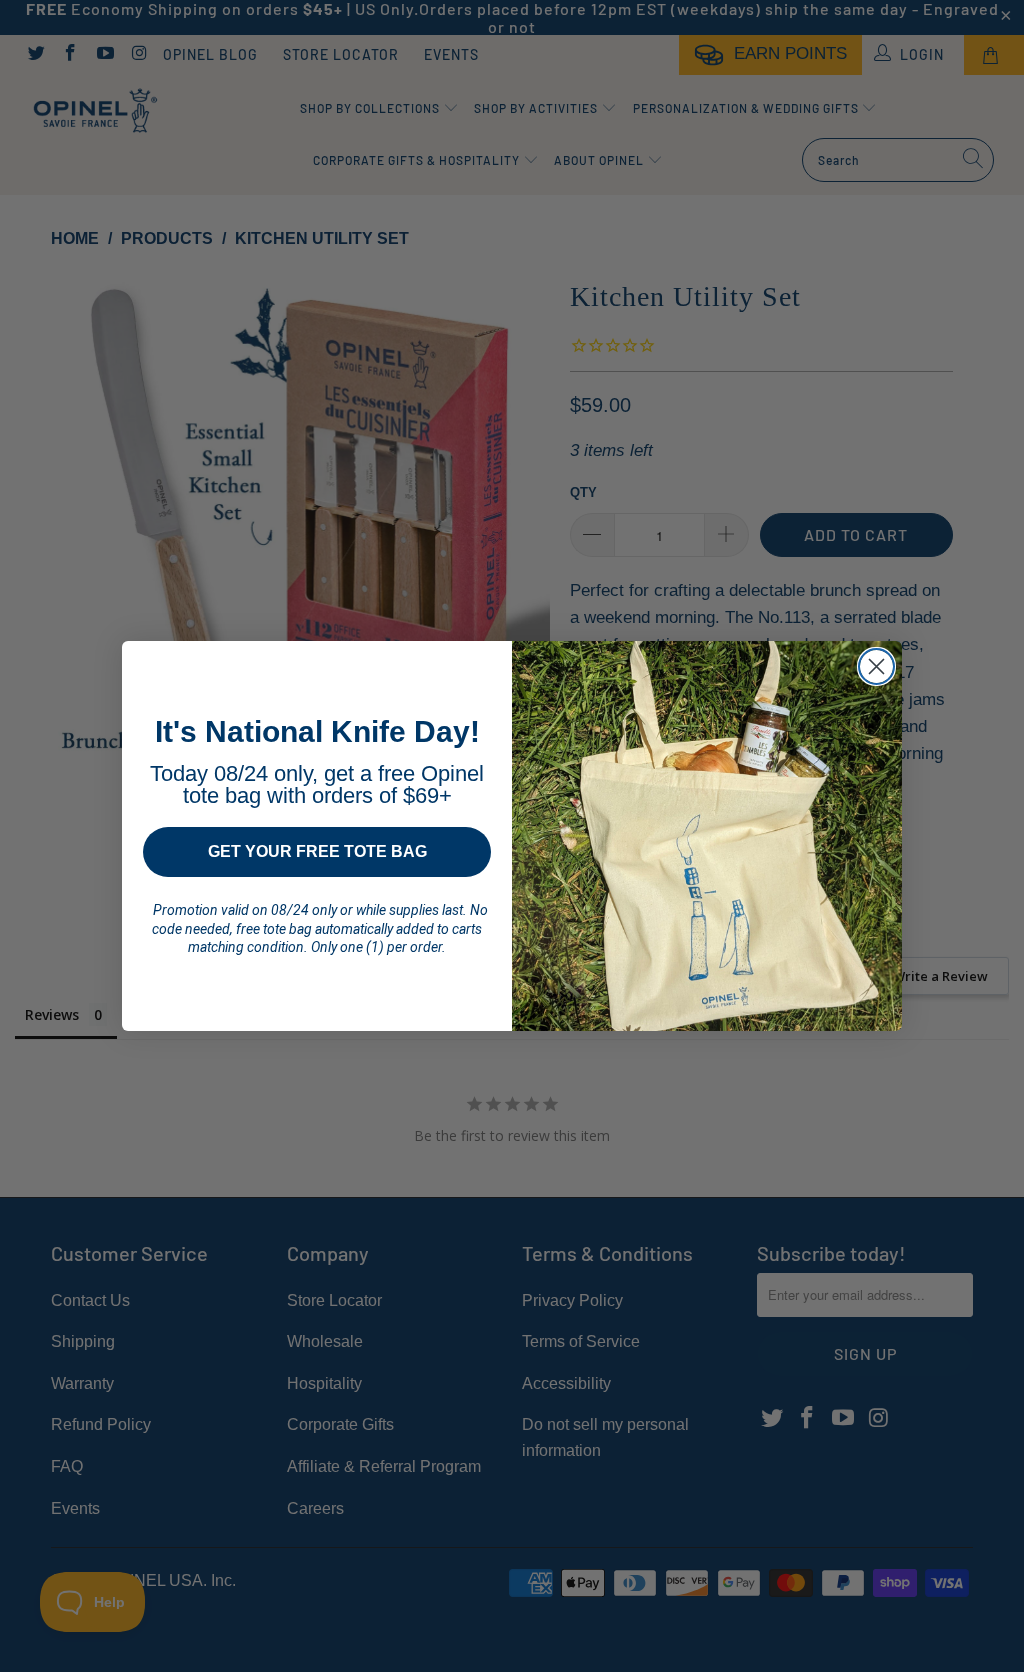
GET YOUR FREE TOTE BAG (317, 851)
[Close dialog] (876, 666)
